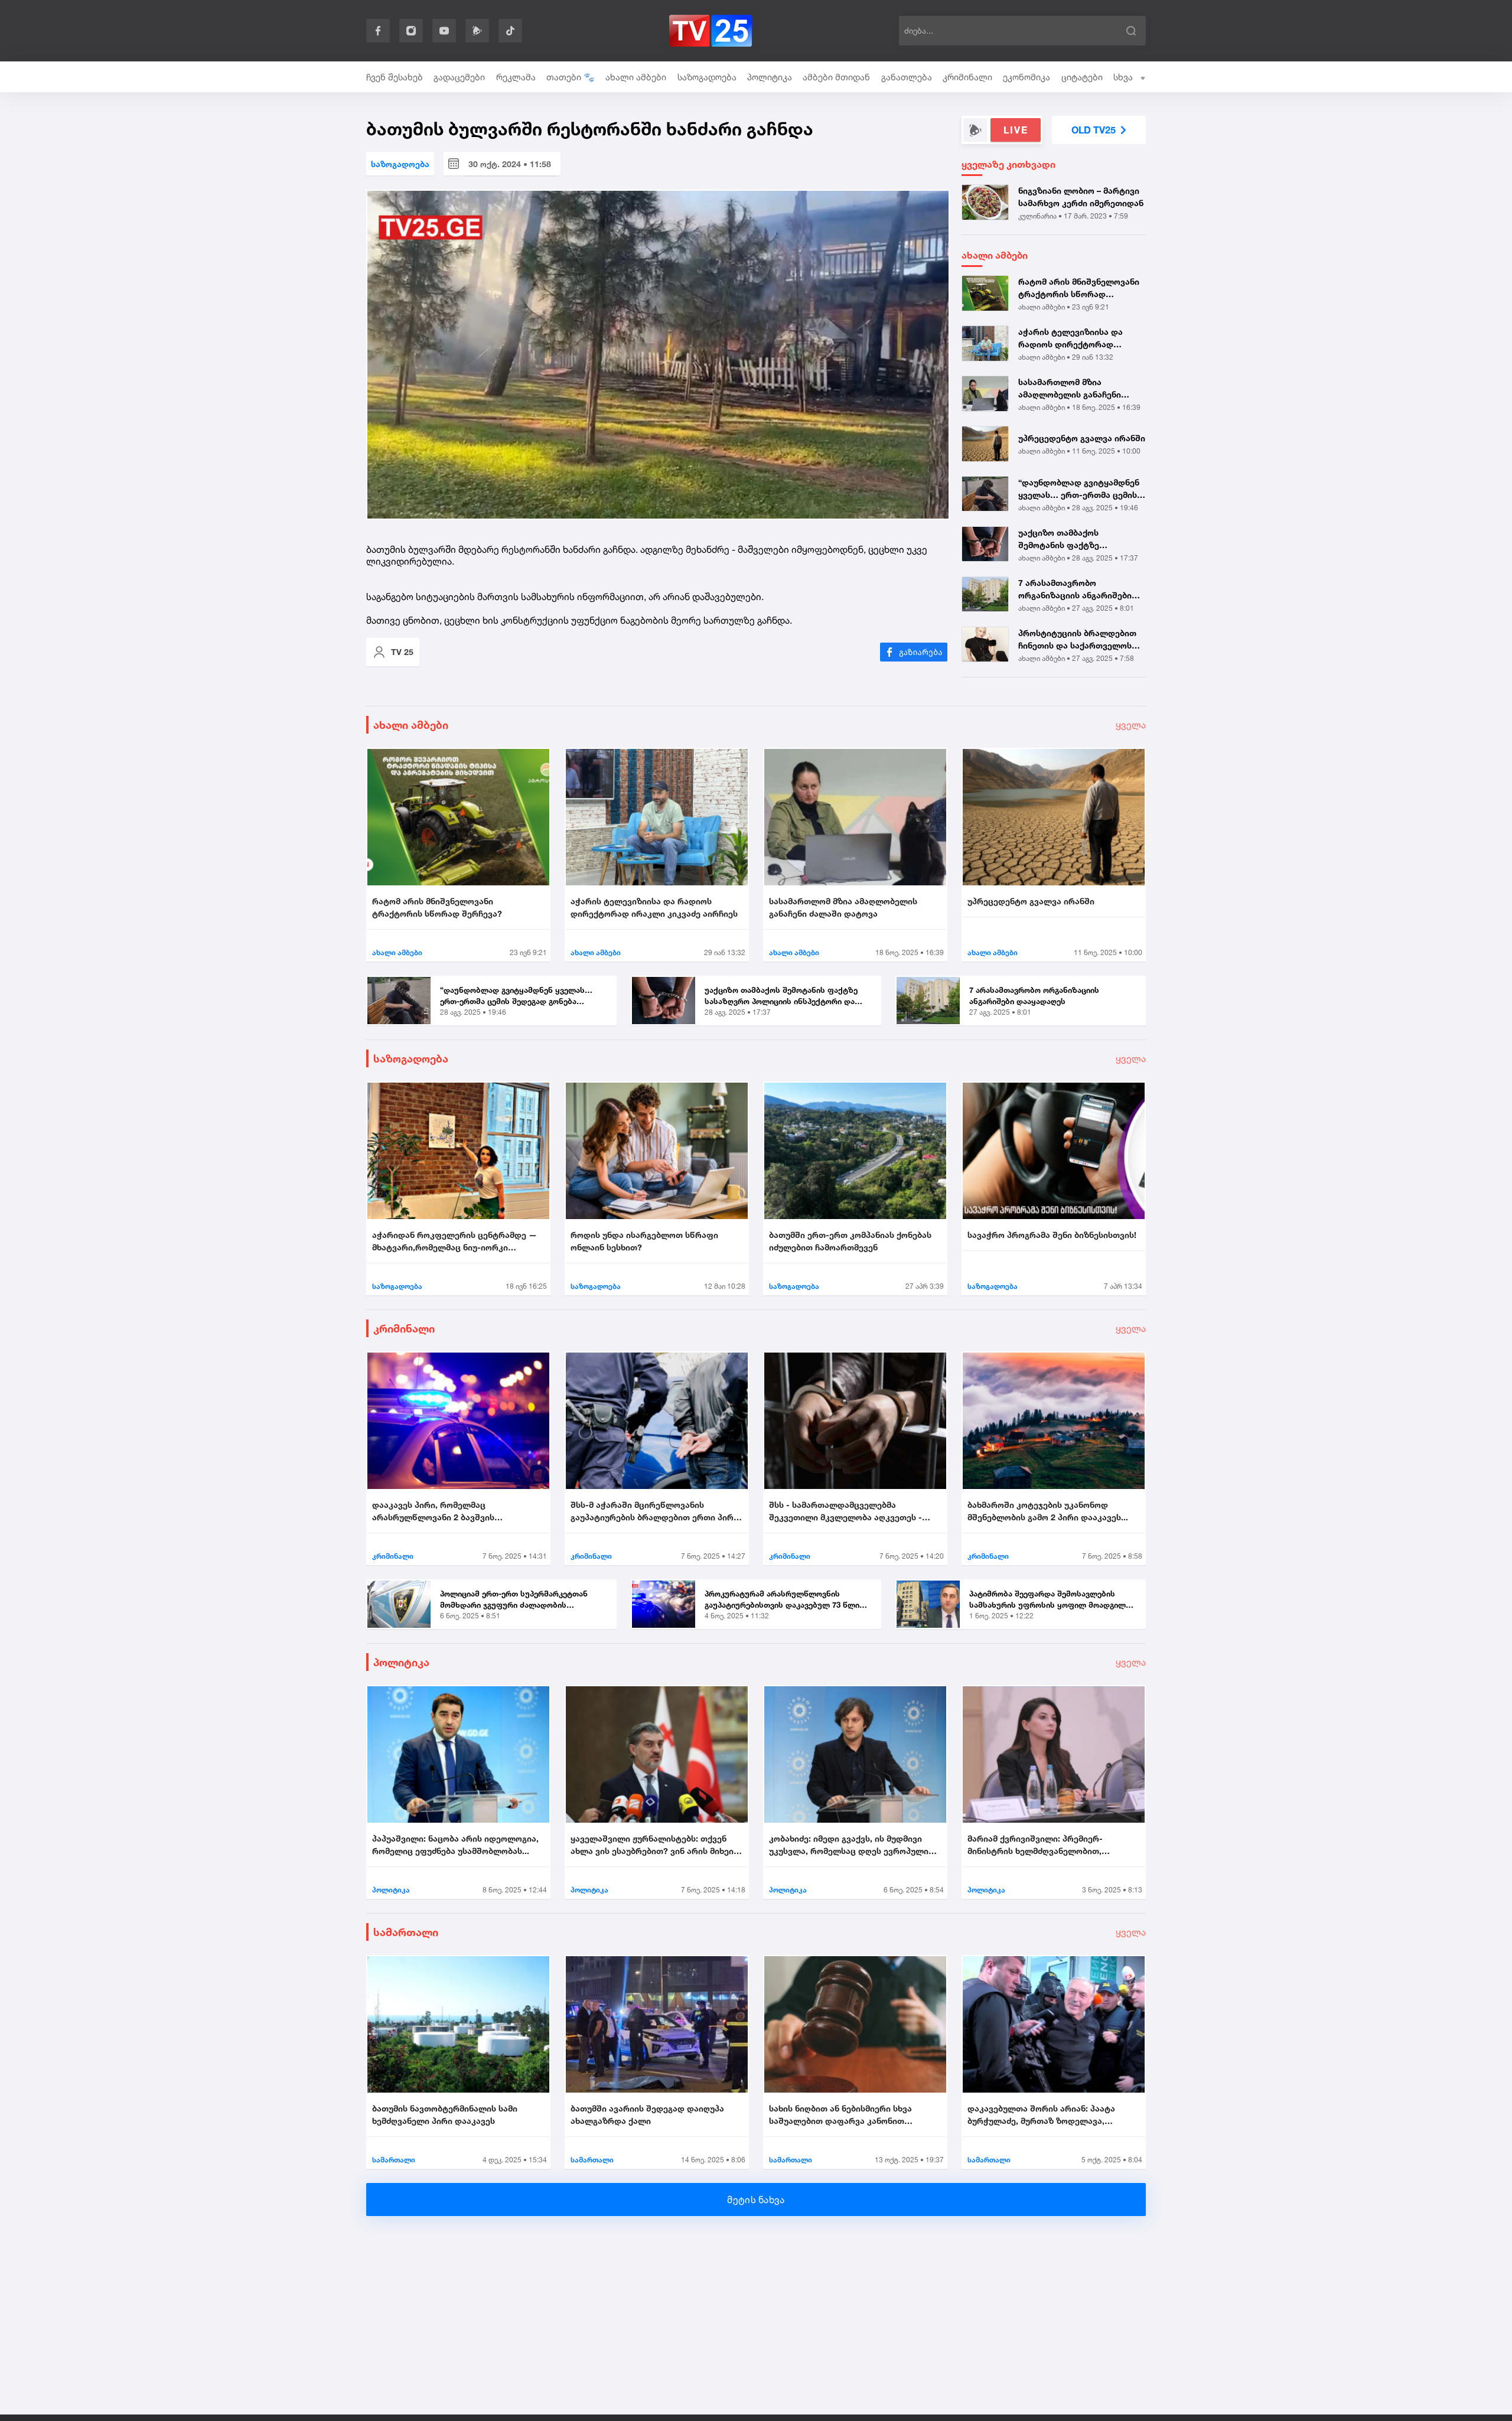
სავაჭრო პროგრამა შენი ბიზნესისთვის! (1052, 1235)
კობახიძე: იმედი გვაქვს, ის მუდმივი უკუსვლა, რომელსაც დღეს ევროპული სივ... (849, 1845)
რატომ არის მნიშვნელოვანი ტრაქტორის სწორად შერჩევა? (1079, 288)
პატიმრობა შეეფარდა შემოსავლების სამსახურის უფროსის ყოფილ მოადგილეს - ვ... (1052, 1600)
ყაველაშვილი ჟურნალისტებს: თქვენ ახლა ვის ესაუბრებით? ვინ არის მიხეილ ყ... (656, 1845)
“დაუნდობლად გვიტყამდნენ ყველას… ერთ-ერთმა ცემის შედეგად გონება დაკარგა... (1079, 489)
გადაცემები (459, 77)
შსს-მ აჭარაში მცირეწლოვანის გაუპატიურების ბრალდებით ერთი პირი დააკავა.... (654, 1511)
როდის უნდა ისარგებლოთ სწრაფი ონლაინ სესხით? (644, 1241)
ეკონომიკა (1027, 77)
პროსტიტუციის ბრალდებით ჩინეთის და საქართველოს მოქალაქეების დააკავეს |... (1077, 640)
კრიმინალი (967, 77)
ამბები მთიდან (836, 77)
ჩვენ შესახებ (395, 77)
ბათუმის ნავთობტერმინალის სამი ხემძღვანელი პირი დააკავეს (445, 2114)
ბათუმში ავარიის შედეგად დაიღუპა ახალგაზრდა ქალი (647, 2114)
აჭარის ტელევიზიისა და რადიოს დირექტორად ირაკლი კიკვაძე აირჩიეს (1071, 338)
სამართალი (406, 1932)
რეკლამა (516, 77)
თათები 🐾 (571, 77)
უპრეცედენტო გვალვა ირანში (1082, 438)
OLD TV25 (1094, 130)
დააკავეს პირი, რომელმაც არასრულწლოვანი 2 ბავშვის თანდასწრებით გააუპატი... (433, 1511)
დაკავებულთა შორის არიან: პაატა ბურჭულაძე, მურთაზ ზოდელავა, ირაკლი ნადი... (1041, 2115)
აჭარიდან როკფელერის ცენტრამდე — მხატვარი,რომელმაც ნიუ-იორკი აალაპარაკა (454, 1242)
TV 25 (402, 652)
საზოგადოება (707, 77)
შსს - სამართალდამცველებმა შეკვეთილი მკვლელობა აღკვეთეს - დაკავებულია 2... (845, 1511)
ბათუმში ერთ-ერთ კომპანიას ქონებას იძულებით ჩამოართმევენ (850, 1241)
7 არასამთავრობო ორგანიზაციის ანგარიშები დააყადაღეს (1075, 589)
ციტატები (1082, 77)
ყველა (1131, 725)
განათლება (907, 77)
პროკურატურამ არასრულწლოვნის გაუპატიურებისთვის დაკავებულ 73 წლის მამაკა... (784, 1600)
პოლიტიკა (770, 77)
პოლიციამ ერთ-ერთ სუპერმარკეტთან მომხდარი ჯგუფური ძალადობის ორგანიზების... (514, 1600)
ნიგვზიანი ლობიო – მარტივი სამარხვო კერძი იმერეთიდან (1081, 197)
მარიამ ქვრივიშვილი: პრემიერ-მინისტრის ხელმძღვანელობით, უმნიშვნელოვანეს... (1035, 1845)
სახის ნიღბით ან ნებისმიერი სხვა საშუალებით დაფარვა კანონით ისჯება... (840, 2115)
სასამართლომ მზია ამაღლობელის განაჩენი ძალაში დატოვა (1070, 389)
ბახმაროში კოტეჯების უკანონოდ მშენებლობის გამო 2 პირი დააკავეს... (1048, 1511)
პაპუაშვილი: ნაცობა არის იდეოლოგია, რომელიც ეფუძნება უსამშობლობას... (455, 1845)
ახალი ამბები (636, 77)
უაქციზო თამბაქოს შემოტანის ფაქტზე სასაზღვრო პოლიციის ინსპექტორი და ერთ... (1065, 539)
